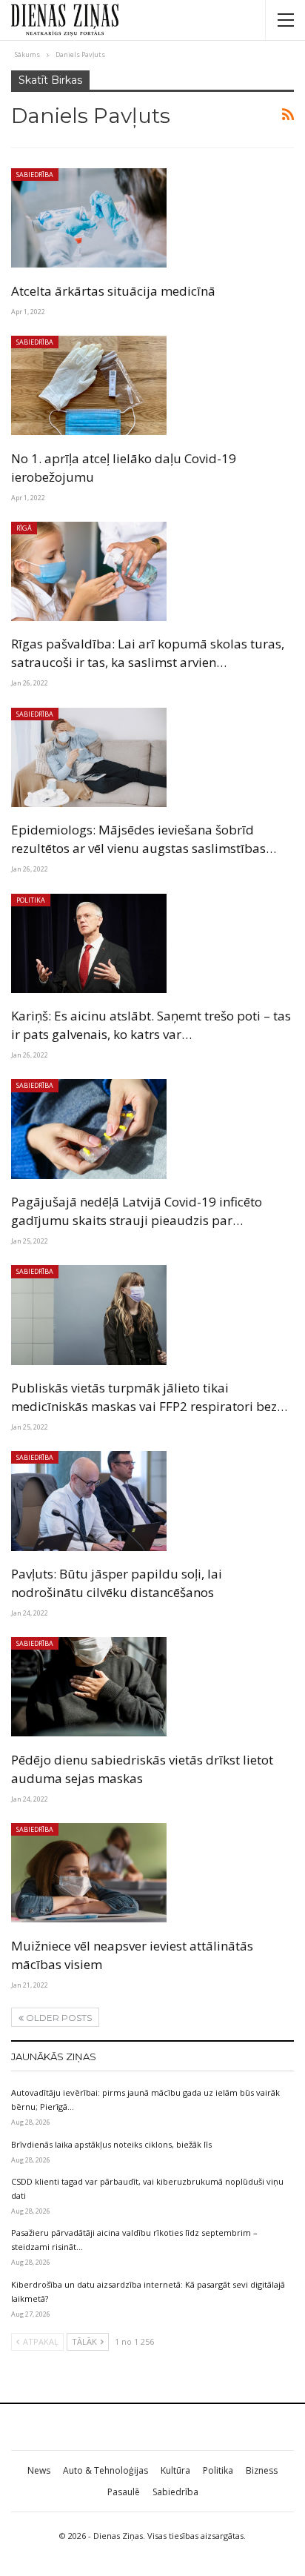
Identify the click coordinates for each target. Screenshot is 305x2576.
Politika (31, 900)
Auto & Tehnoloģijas (105, 2470)
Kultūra (175, 2470)
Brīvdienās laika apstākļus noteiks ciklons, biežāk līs (111, 2144)
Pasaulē (124, 2492)
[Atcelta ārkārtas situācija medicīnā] (89, 218)
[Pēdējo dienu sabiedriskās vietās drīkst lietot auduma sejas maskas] (89, 1687)
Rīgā (24, 528)
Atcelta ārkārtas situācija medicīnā (113, 291)
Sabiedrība (35, 175)
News (39, 2470)
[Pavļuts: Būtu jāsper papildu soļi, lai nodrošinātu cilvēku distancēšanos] (89, 1501)
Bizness (262, 2470)
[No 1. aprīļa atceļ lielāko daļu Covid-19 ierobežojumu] (89, 385)
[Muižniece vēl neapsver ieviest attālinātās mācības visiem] (89, 1873)
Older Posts (58, 2018)
